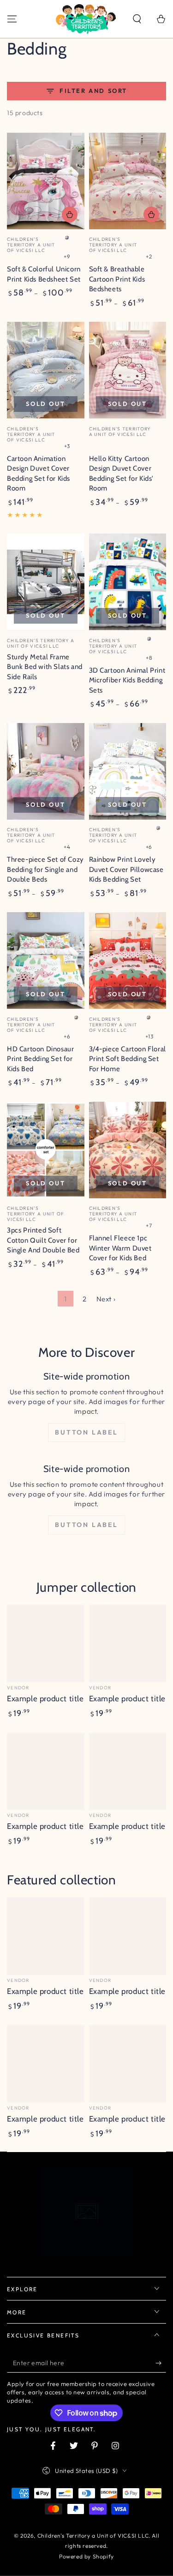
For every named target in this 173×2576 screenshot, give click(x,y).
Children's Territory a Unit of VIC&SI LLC (93, 2536)
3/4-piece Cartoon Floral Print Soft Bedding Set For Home (128, 1059)
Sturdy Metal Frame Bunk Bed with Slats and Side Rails (45, 667)
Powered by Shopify (86, 2556)
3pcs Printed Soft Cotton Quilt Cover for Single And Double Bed (43, 1240)
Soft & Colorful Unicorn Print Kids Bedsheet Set (44, 274)
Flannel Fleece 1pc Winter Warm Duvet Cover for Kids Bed (120, 1248)
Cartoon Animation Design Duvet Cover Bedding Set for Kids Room (39, 474)
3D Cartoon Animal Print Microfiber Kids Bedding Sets (127, 680)
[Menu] (12, 19)
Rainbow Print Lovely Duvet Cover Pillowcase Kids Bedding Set (126, 869)
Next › (106, 1299)
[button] (137, 19)
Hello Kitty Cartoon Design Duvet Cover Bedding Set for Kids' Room (122, 474)
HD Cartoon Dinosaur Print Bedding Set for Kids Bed (40, 1059)
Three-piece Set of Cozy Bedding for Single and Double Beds (45, 869)
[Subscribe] (161, 2363)
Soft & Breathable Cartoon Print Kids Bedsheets (117, 279)
